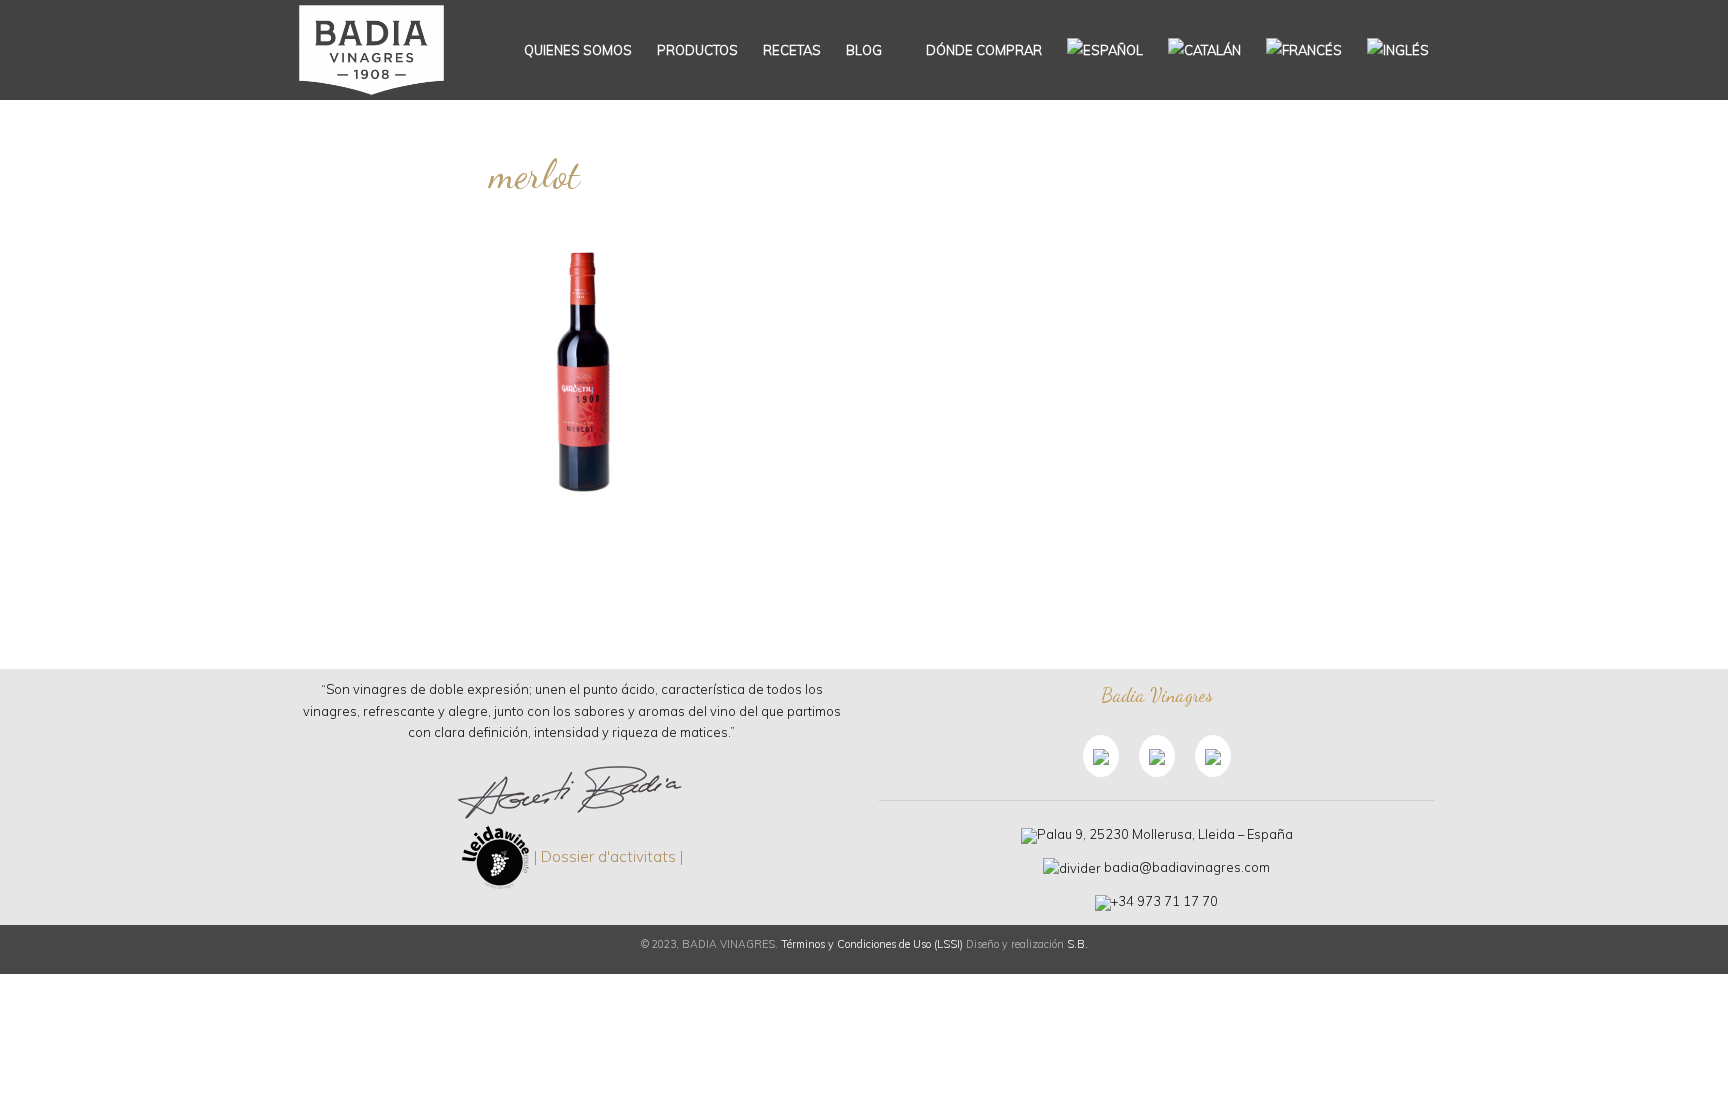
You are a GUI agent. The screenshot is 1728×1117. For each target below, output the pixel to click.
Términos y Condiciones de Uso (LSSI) (872, 944)
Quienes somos (578, 50)
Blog (864, 50)
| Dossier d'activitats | (608, 856)
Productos (697, 50)
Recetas (792, 50)
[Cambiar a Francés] (1304, 50)
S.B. (1077, 944)
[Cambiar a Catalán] (1204, 50)
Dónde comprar (982, 50)
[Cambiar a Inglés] (1398, 50)
